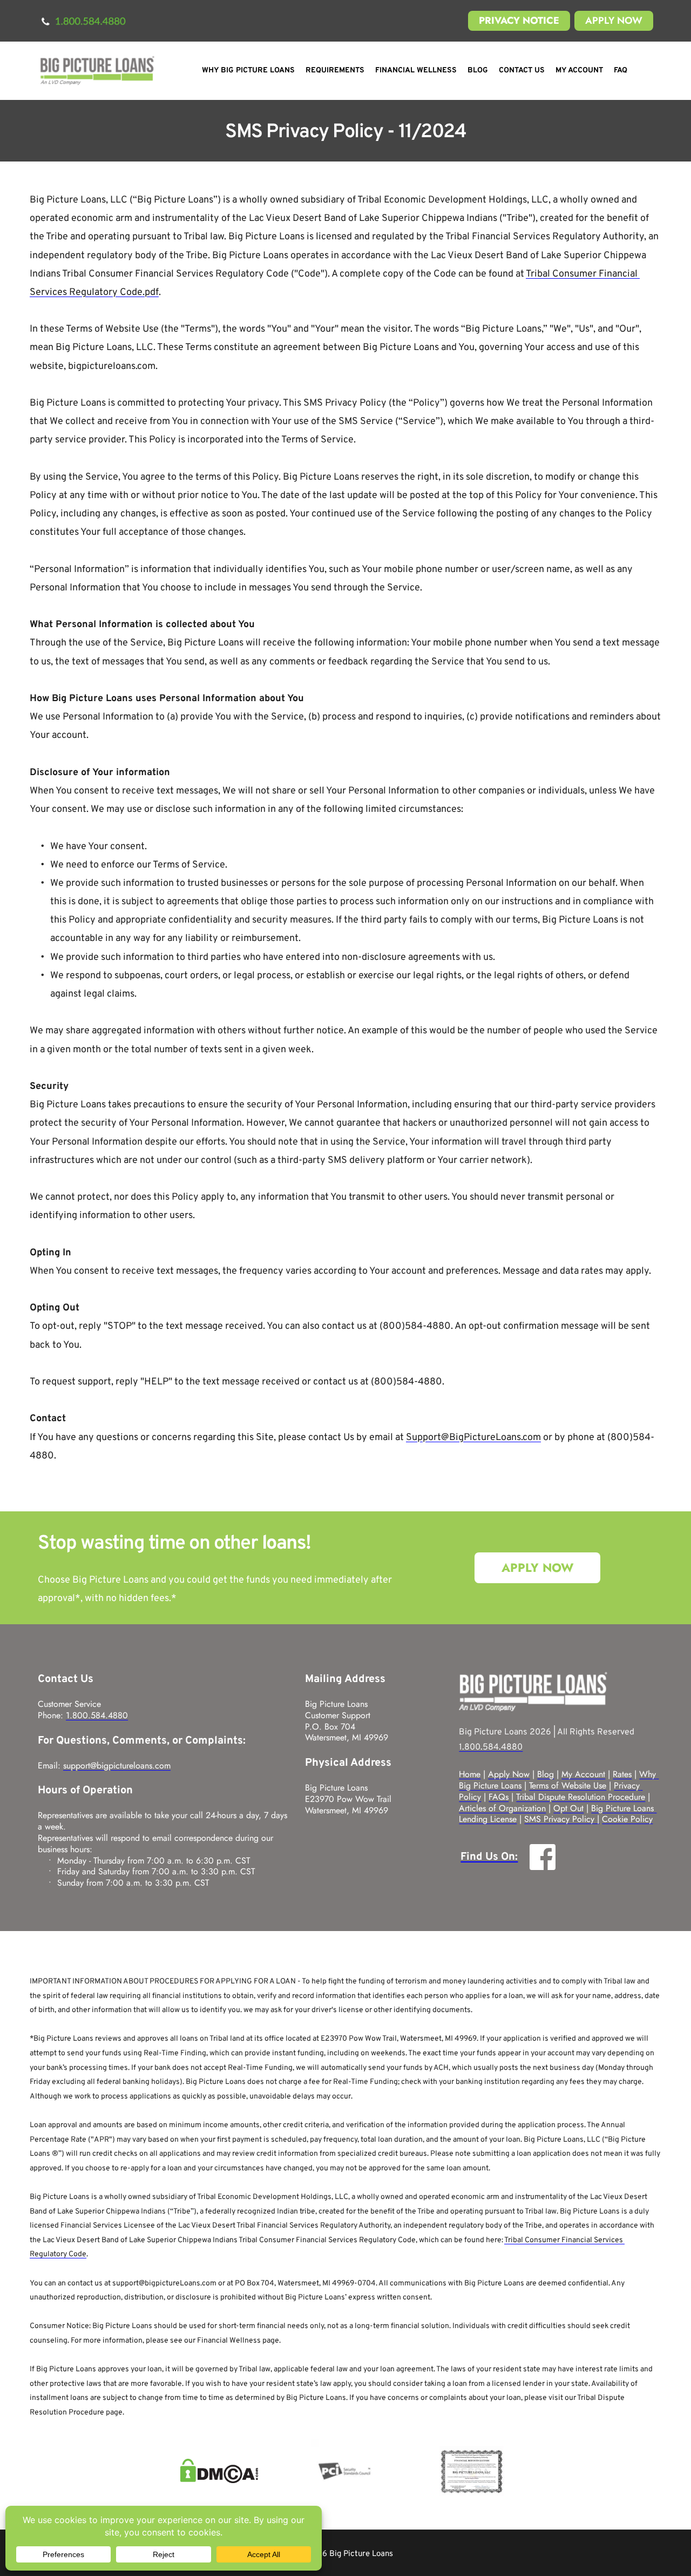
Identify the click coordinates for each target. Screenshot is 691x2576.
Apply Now (509, 1774)
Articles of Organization (502, 1808)
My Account (583, 1774)
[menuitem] (248, 71)
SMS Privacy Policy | (562, 1819)
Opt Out (568, 1808)
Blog (546, 1774)
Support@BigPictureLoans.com (473, 1438)
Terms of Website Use (568, 1785)
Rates (622, 1774)
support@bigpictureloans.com (117, 1765)
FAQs (499, 1797)
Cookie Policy (627, 1819)
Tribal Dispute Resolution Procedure (581, 1797)
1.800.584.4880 (97, 1715)
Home (470, 1774)
